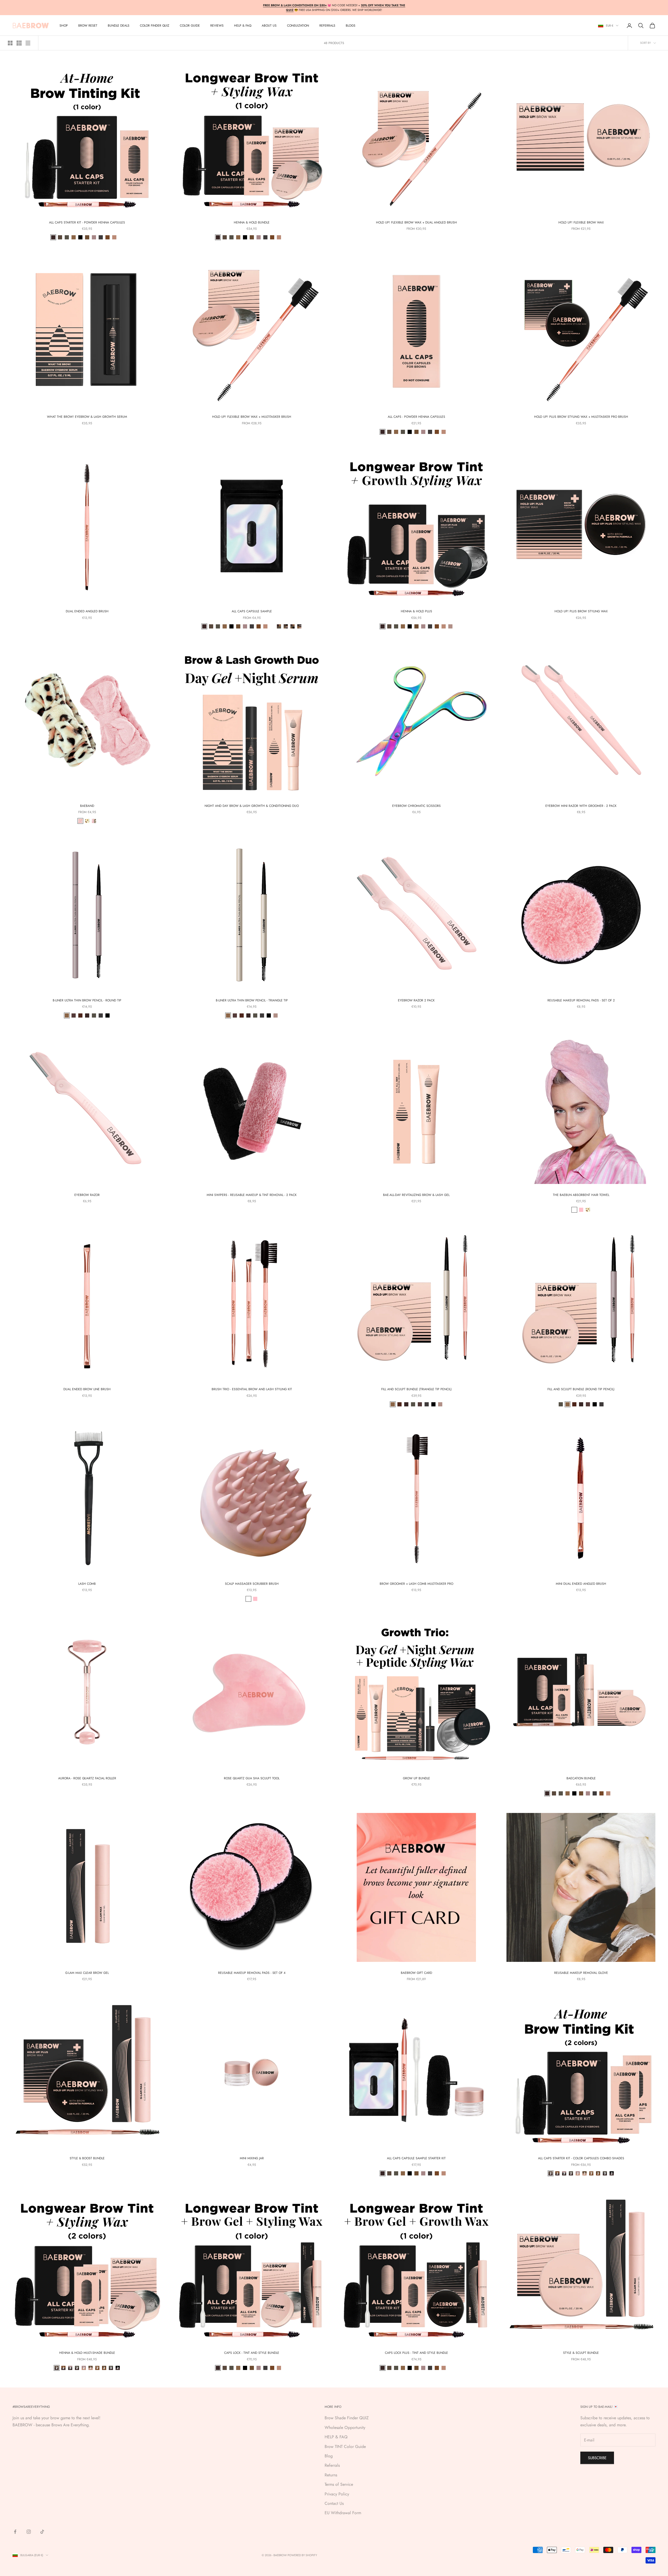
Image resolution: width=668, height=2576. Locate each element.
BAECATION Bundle (581, 1778)
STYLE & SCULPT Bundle (581, 2353)
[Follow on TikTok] (42, 2532)
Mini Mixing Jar (252, 2158)
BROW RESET (88, 26)
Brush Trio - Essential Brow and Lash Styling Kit (252, 1389)
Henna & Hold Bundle (252, 222)
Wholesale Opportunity (345, 2427)
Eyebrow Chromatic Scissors (416, 806)
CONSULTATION (298, 26)
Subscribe (597, 2458)
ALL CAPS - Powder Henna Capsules (416, 417)
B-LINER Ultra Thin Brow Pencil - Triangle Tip (252, 1000)
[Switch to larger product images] (10, 43)
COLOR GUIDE (190, 26)
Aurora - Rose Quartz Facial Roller (87, 1778)
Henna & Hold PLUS (416, 611)
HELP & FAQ (336, 2437)
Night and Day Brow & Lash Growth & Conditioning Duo (252, 806)
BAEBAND (87, 806)
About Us (269, 26)
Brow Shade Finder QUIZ (347, 2418)
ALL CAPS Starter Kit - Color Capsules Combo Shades (581, 2158)
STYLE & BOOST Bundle (87, 2158)
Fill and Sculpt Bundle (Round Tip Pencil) (581, 1389)
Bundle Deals (119, 26)
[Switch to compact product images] (28, 43)
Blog (329, 2456)
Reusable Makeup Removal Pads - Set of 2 (581, 1000)
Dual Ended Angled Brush (87, 611)
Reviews (217, 26)
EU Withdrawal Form (343, 2513)
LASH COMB (87, 1584)
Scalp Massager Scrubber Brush (252, 1584)
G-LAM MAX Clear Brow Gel (87, 1973)
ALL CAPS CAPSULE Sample (252, 611)
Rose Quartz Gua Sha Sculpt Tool (252, 1778)
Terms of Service (339, 2484)
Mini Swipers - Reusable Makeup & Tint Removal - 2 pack (252, 1195)
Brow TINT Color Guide (345, 2447)
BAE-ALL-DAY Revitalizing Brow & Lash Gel (416, 1195)
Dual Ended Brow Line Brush (87, 1389)
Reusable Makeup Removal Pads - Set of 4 (252, 1973)
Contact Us (334, 2503)
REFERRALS (327, 26)
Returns (331, 2475)
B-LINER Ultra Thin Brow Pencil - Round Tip (87, 1000)
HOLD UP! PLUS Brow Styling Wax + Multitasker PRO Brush (581, 417)
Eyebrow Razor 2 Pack (416, 1000)
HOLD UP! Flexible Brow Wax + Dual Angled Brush (416, 222)
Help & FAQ (243, 26)
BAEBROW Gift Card (416, 1973)
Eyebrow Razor (87, 1195)
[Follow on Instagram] (29, 2532)
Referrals (332, 2465)
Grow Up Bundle (416, 1778)
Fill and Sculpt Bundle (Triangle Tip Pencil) (416, 1389)
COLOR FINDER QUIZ (155, 26)
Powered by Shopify (302, 2555)
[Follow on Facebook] (15, 2532)
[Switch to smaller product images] (19, 43)
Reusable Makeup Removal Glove (581, 1973)
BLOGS (351, 26)
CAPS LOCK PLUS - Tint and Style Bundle (416, 2353)
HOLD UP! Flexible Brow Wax (581, 222)
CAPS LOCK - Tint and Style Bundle (252, 2353)
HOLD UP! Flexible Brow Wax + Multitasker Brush (252, 417)
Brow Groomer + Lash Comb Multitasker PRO (416, 1584)
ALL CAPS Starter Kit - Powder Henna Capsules (87, 222)
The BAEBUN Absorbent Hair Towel (581, 1195)
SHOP (64, 26)
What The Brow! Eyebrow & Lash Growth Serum (87, 417)
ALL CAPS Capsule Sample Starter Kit (416, 2158)
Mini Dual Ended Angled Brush (581, 1584)
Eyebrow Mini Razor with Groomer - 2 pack (581, 806)
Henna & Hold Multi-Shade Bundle (87, 2353)
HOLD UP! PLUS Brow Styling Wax (581, 611)
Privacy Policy (337, 2494)
